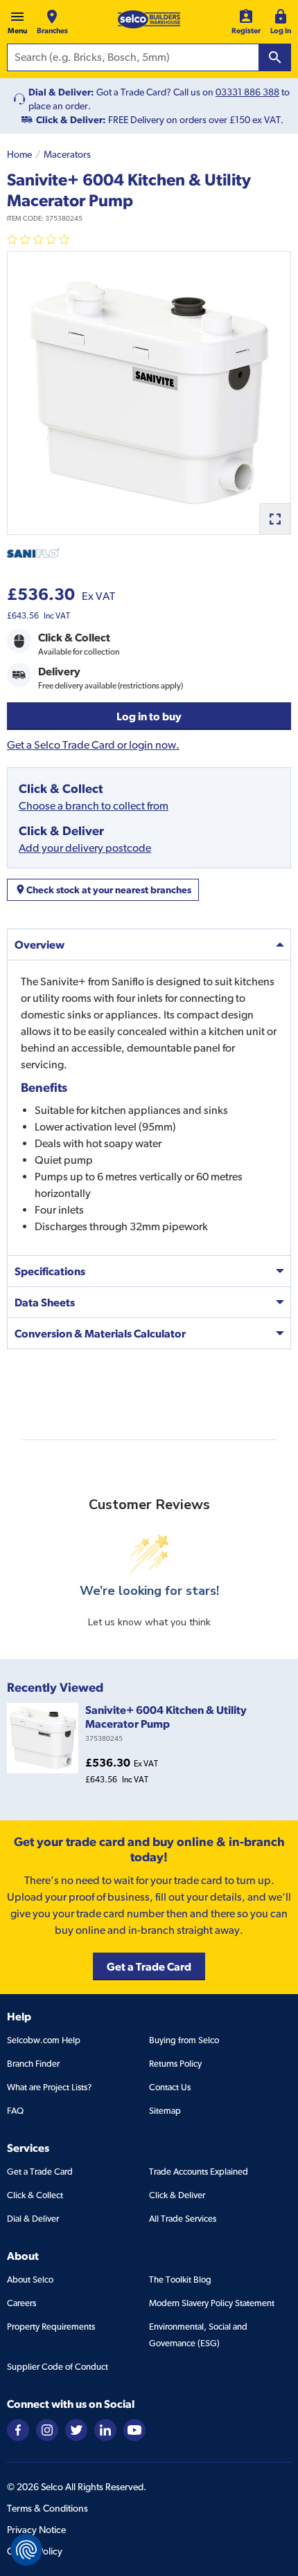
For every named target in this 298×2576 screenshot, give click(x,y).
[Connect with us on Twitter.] (76, 2429)
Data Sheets (45, 1302)
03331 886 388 (247, 92)
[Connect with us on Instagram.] (47, 2429)
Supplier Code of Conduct (58, 2367)
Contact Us (170, 2087)
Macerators (67, 154)
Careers (21, 2303)
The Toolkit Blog (180, 2280)
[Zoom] (275, 519)
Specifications (50, 1271)
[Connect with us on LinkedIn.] (105, 2429)
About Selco (30, 2280)
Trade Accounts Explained (199, 2172)
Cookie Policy (35, 2551)
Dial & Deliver (33, 2219)
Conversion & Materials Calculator (100, 1333)
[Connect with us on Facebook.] (18, 2429)
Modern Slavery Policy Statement (212, 2303)
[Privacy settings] (26, 2550)
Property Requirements (51, 2327)
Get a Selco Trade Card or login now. (93, 745)
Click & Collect (35, 2195)
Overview (40, 944)
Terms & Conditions (47, 2508)
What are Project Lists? (49, 2087)
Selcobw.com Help (44, 2040)
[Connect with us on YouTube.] (134, 2429)
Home (19, 154)
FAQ (15, 2111)
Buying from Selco (184, 2040)
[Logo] (149, 19)
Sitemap (165, 2111)
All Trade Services (183, 2219)
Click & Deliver (177, 2195)
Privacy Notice (36, 2530)
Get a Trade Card (40, 2172)
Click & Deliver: (71, 120)
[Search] (275, 57)
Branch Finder (33, 2064)
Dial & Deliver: (61, 92)
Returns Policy (175, 2064)
